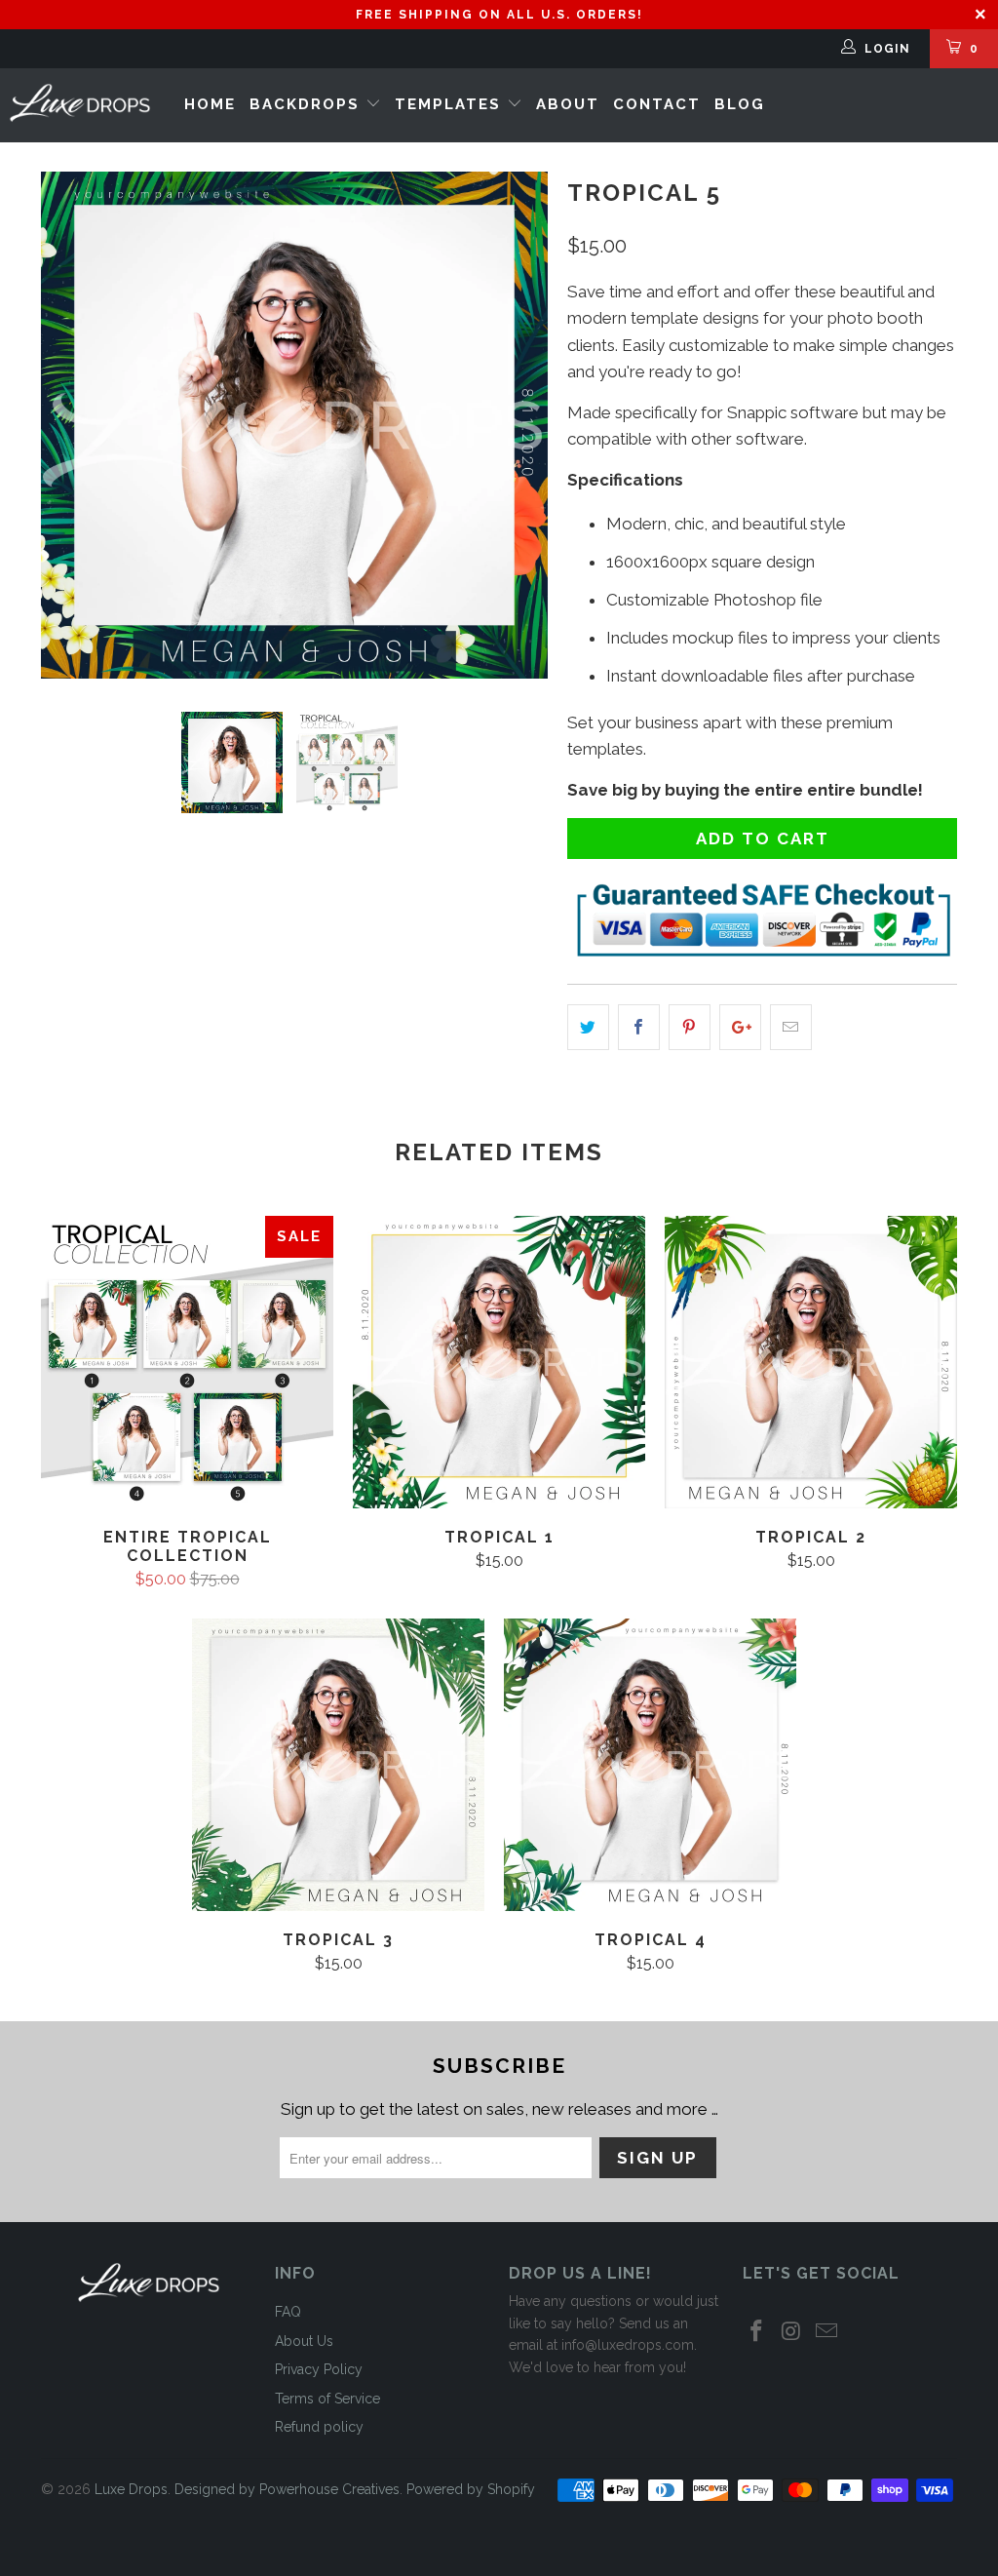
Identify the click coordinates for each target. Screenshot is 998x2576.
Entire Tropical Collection (187, 1362)
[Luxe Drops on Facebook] (757, 2332)
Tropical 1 (499, 1362)
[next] (521, 425)
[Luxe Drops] (80, 103)
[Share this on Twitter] (588, 1027)
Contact (657, 104)
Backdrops (307, 104)
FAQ (288, 2312)
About (568, 104)
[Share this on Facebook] (639, 1027)
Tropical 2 (811, 1362)
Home (210, 104)
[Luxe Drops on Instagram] (792, 2332)
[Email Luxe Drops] (826, 2332)
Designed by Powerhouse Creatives (287, 2489)
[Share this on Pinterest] (690, 1027)
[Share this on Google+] (740, 1027)
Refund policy (319, 2427)
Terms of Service (327, 2399)
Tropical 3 (338, 1765)
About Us (304, 2341)
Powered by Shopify (471, 2489)
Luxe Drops (131, 2489)
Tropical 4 (650, 1765)
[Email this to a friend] (791, 1027)
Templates (451, 104)
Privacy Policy (319, 2369)
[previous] (68, 425)
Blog (740, 104)
